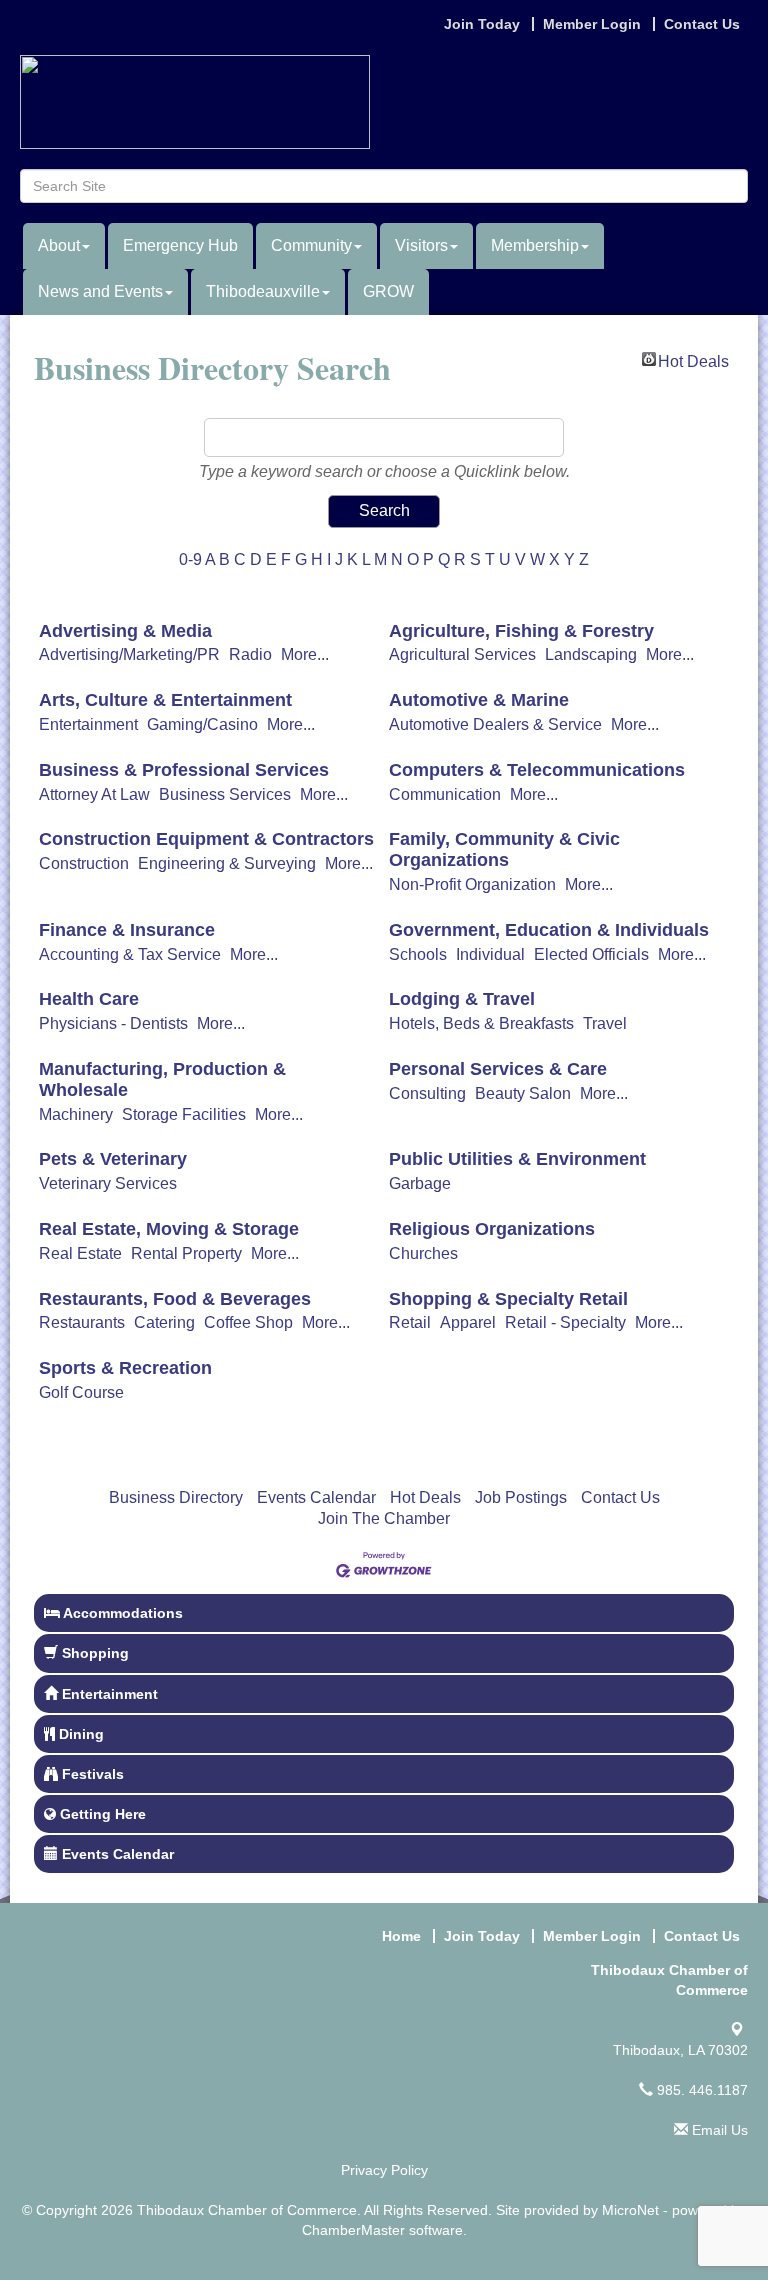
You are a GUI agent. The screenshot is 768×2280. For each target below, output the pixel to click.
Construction (84, 863)
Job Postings (521, 1497)
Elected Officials (591, 954)
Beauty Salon (523, 1093)
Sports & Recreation (125, 1368)
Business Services (225, 794)
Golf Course (81, 1392)
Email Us (718, 2130)
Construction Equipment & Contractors (206, 839)
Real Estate (80, 1253)
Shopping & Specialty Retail (508, 1299)
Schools (418, 954)
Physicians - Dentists (113, 1023)
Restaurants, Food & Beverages (175, 1299)
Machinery (76, 1114)
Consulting (427, 1093)
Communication (445, 794)
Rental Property (186, 1253)
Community (311, 245)
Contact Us (620, 1497)
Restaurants (82, 1322)
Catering (164, 1322)
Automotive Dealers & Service (495, 724)
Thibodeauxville (263, 291)
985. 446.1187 (700, 2090)
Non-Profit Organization (472, 884)
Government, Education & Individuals (549, 930)
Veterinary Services (108, 1183)
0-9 (190, 559)
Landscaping (591, 654)
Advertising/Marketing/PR (129, 654)
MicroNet (630, 2210)
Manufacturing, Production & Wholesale (162, 1079)
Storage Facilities (184, 1114)
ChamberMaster (353, 2230)
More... (305, 654)
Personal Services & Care (498, 1069)
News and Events (100, 291)
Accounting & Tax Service (130, 954)
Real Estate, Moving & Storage (169, 1229)
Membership (535, 245)
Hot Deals (693, 359)
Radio (250, 654)
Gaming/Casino (202, 724)
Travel (605, 1023)
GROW (388, 291)
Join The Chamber (384, 1518)
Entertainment (88, 724)
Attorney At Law (94, 794)
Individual (490, 954)
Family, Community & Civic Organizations (504, 849)
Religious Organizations (492, 1229)
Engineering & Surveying (227, 863)
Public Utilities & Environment (517, 1159)
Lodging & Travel (462, 999)
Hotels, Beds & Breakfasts (481, 1023)
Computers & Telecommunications (537, 770)
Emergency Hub (180, 245)
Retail (410, 1322)
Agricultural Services (462, 654)
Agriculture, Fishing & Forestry (521, 631)
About (59, 245)
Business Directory (176, 1497)
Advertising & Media (125, 631)
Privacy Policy (384, 2170)
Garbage (420, 1183)
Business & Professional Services (184, 770)
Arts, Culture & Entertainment (165, 700)
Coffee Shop (248, 1322)
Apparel (468, 1322)
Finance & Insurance (127, 930)
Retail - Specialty (565, 1322)
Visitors (421, 245)
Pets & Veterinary (113, 1159)
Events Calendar (316, 1497)
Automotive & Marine (479, 700)
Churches (423, 1253)
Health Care (89, 999)
